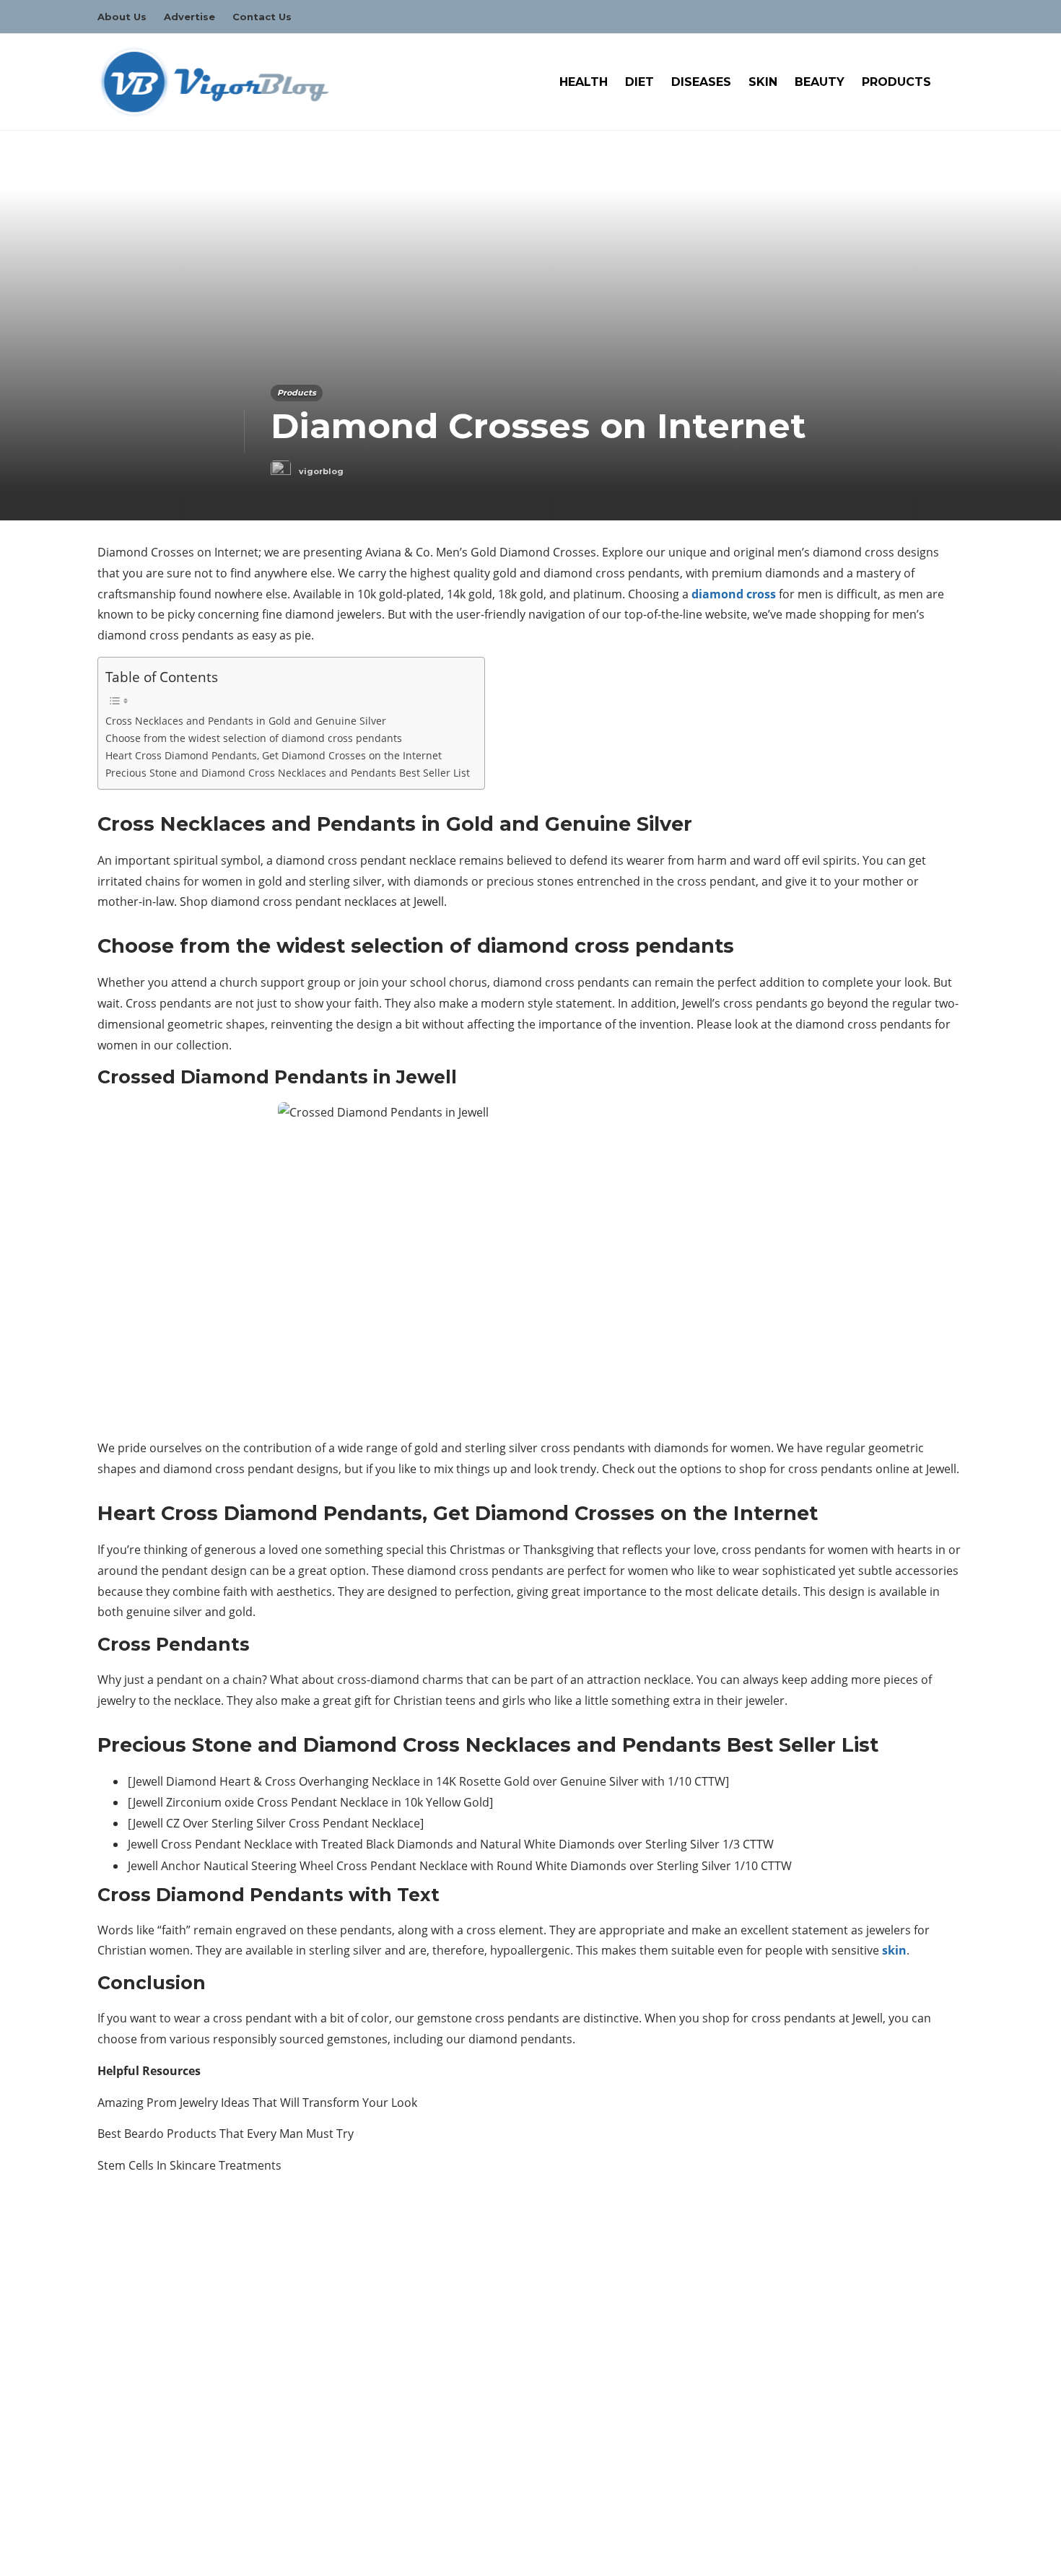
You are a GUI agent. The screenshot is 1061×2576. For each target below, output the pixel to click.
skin (894, 1950)
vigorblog (321, 471)
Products (896, 82)
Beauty (820, 82)
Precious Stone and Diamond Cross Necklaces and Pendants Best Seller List (288, 773)
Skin (763, 82)
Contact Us (262, 17)
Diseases (701, 82)
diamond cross (734, 594)
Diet (639, 82)
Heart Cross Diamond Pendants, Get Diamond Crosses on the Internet (274, 755)
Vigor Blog (943, 2550)
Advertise (189, 17)
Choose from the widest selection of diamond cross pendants (254, 738)
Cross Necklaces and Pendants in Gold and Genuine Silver (246, 721)
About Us (122, 17)
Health (584, 82)
